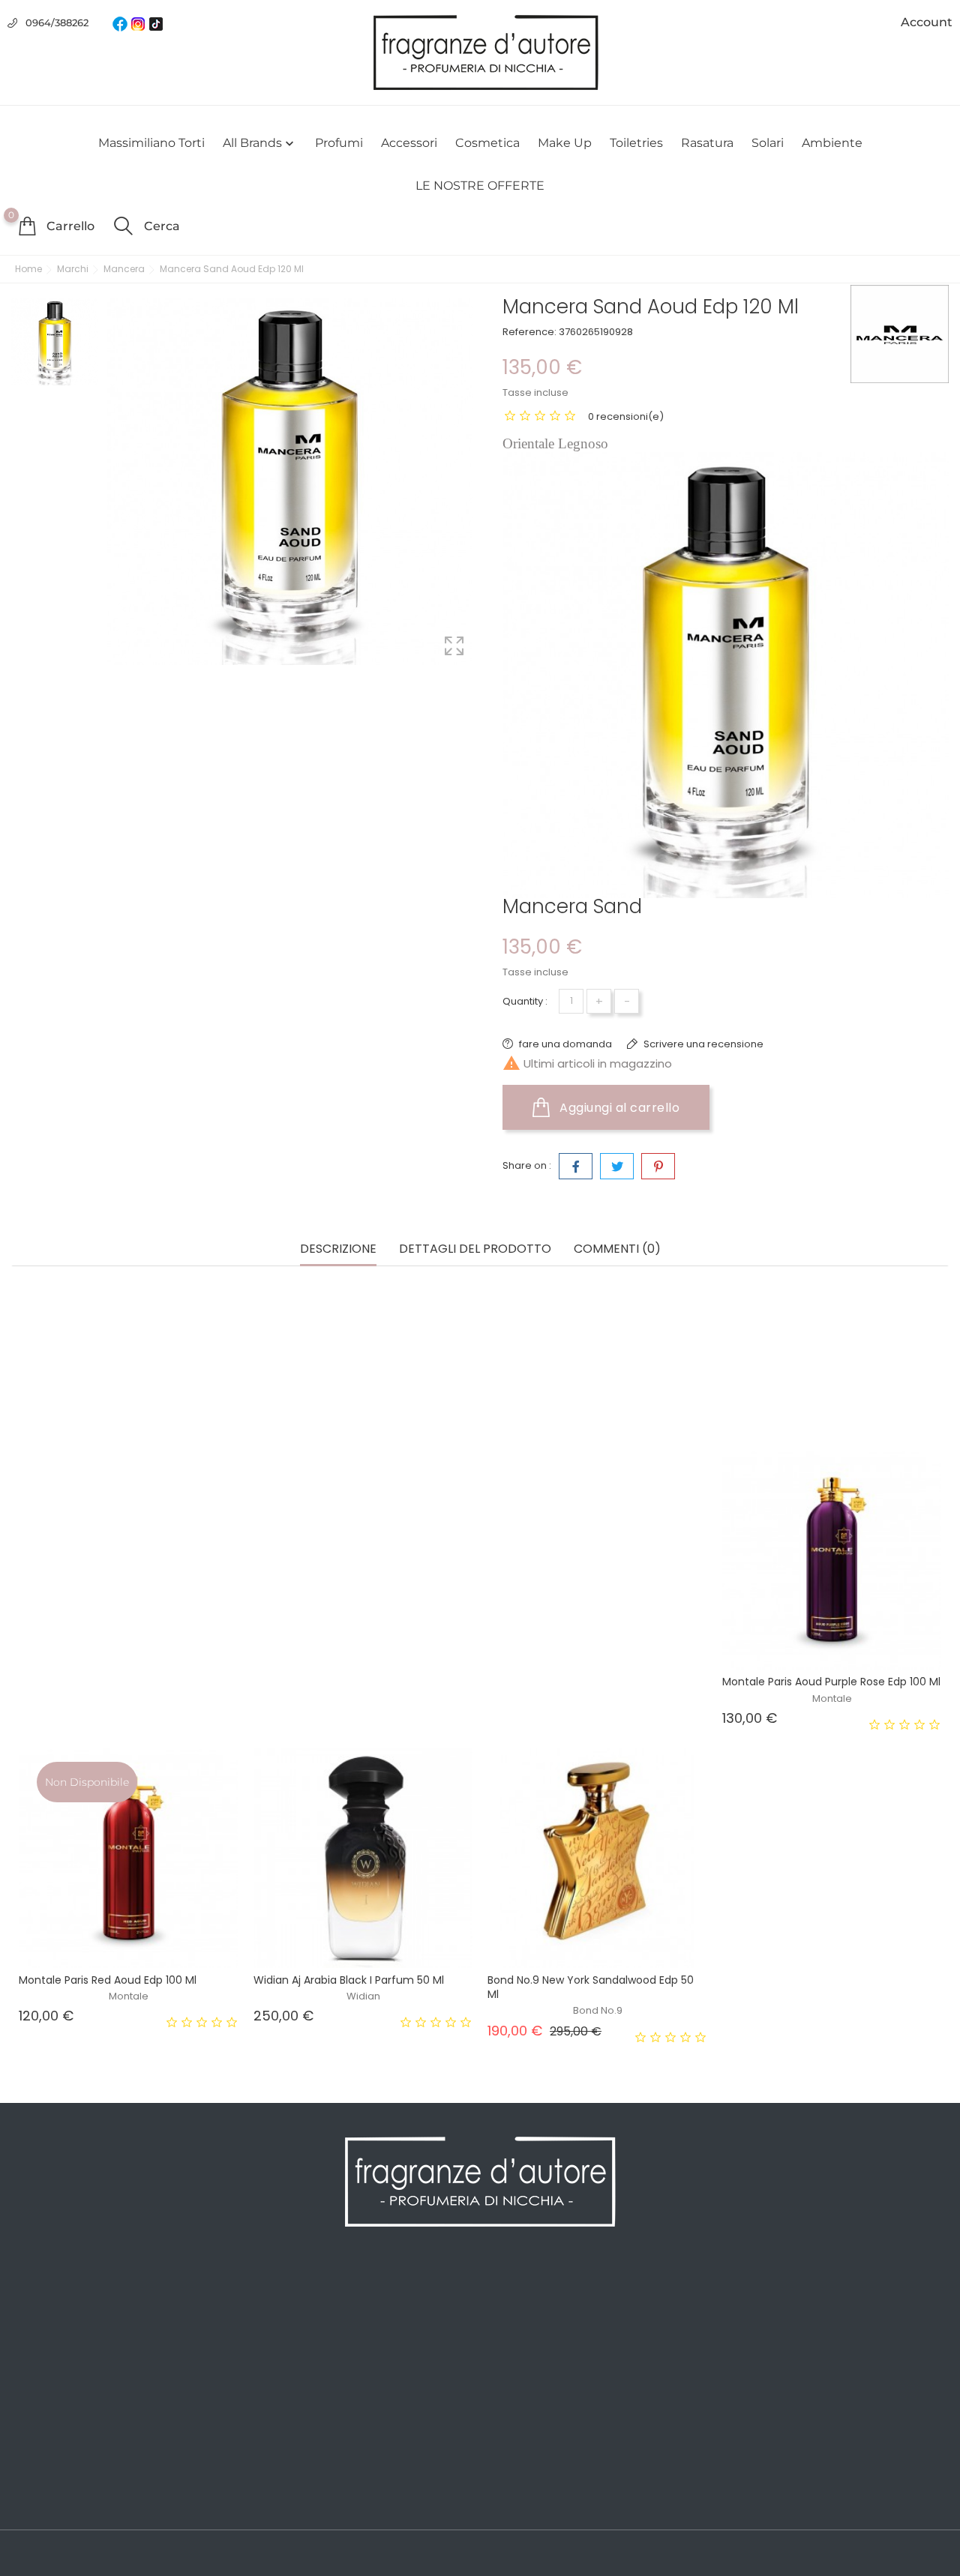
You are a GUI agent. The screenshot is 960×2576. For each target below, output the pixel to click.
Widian (363, 1996)
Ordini (505, 2319)
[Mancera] (900, 334)
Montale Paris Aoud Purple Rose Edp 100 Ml (831, 1682)
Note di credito (528, 2341)
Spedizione (279, 2296)
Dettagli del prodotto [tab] (475, 1249)
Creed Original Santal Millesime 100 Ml (117, 1682)
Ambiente (832, 143)
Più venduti (42, 2341)
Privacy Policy (286, 2319)
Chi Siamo (276, 2341)
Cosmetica (487, 143)
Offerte (31, 2296)
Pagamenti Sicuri (295, 2364)
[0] (27, 226)
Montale (832, 1698)
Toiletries (636, 143)
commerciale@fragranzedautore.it (853, 2390)
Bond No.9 (598, 2010)
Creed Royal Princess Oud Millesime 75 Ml (595, 1682)
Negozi (268, 2476)
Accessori (409, 143)
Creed (129, 1698)
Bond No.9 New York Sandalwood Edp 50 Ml (591, 1987)
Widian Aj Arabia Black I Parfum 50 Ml (349, 1980)
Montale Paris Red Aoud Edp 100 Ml (108, 1980)
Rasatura (707, 143)
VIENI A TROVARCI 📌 (305, 2499)
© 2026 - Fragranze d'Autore (88, 2554)
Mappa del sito (289, 2454)
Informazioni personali (548, 2296)
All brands (260, 143)
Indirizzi (508, 2364)
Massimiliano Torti (151, 143)
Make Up (565, 143)
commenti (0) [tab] (617, 1249)
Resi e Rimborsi (291, 2386)
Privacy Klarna (287, 2409)
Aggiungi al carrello (618, 1108)
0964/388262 (57, 22)
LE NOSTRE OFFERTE (480, 186)
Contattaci (277, 2431)
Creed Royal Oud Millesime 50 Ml (338, 1682)
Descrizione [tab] (338, 1249)
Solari (768, 143)
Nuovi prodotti (51, 2319)
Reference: (529, 332)
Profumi (339, 143)
